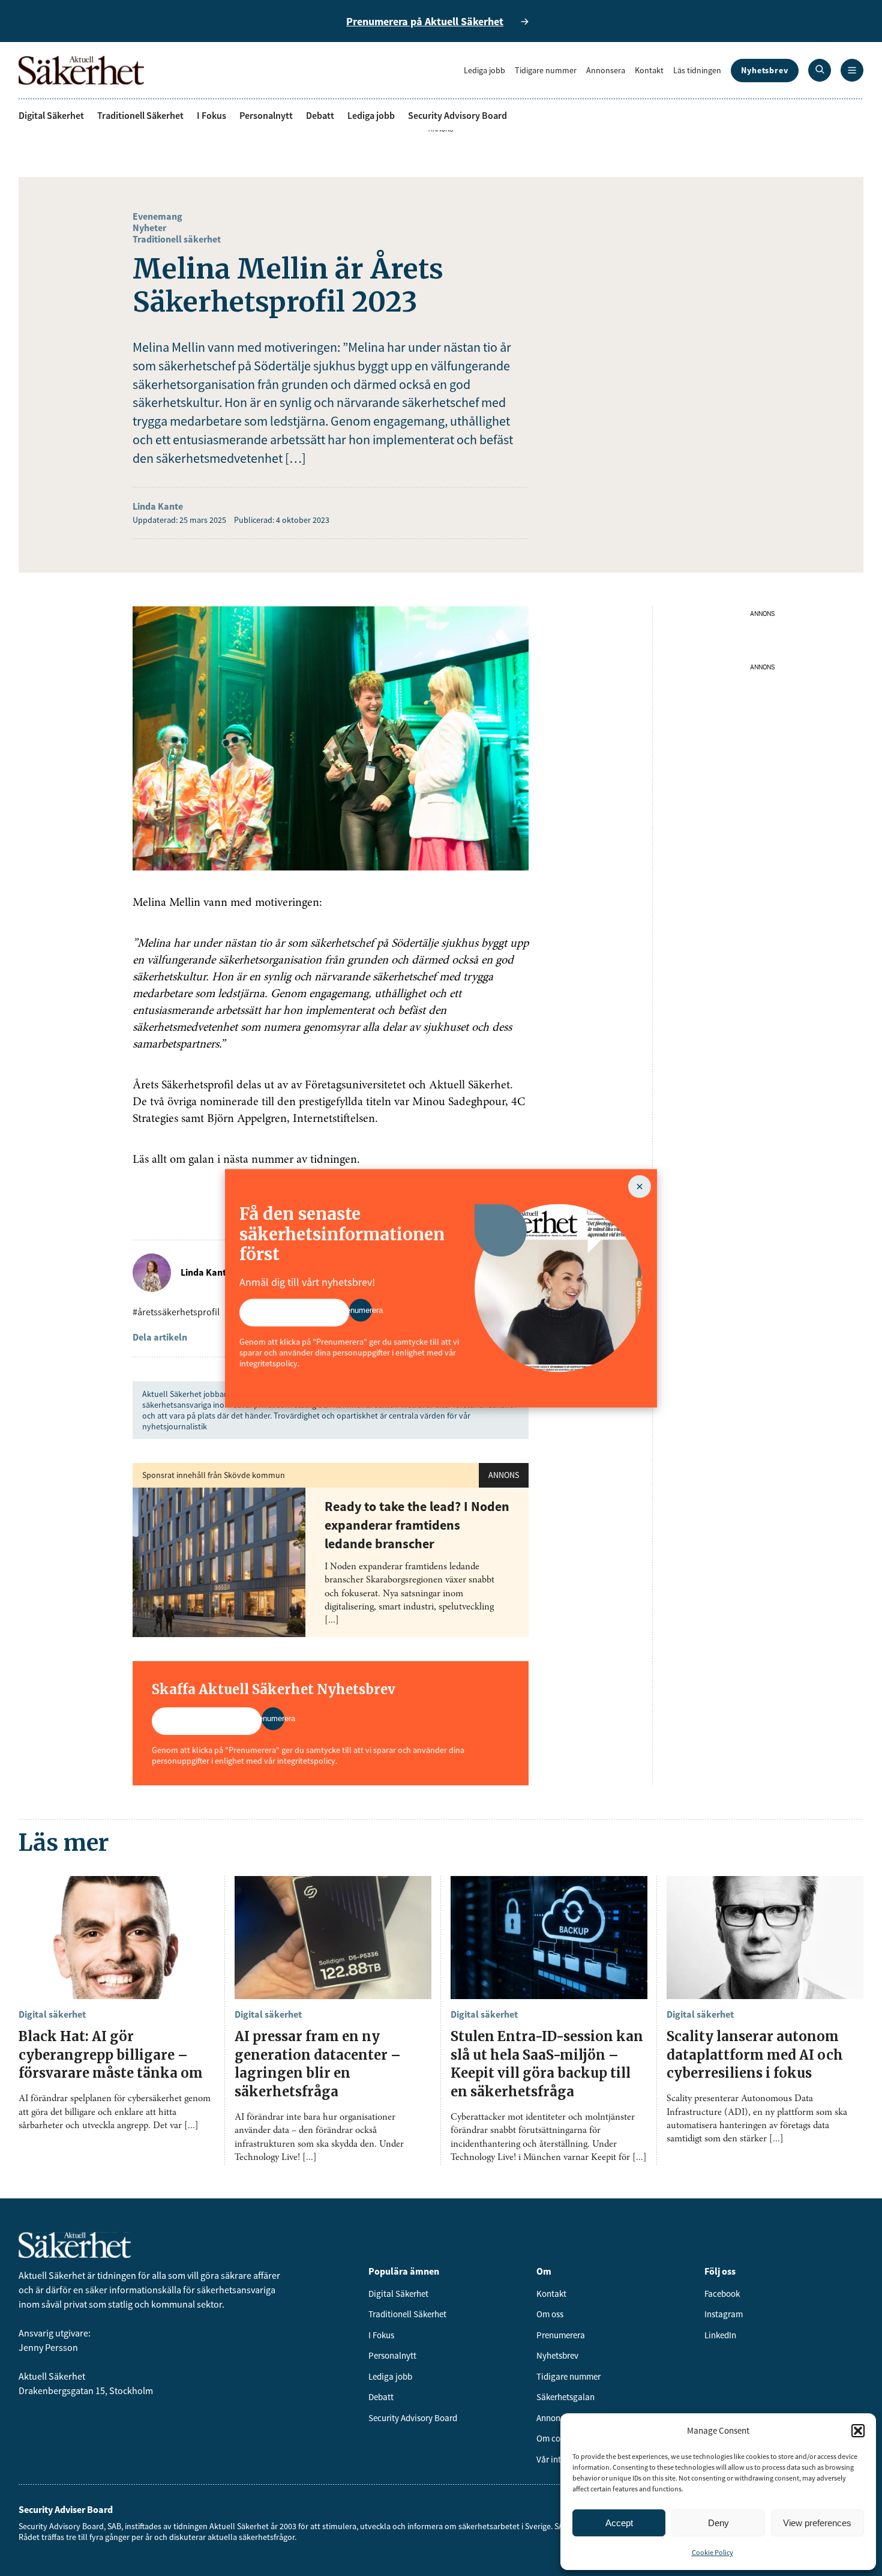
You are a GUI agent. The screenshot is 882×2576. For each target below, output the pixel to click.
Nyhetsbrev (765, 70)
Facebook (722, 2294)
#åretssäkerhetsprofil (176, 1312)
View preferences (817, 2523)
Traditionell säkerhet (177, 239)
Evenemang (157, 216)
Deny (718, 2523)
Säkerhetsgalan (565, 2397)
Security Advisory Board (457, 115)
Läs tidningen (697, 70)
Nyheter (149, 228)
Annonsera (606, 70)
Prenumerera (561, 2335)
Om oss (550, 2314)
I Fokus (211, 115)
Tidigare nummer (546, 70)
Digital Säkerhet (51, 115)
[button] (858, 2431)
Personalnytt (266, 115)
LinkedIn (720, 2335)
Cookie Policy (712, 2552)
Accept (619, 2523)
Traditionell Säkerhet (140, 115)
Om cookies (558, 2438)
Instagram (724, 2314)
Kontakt (649, 70)
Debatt (320, 115)
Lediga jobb (484, 70)
